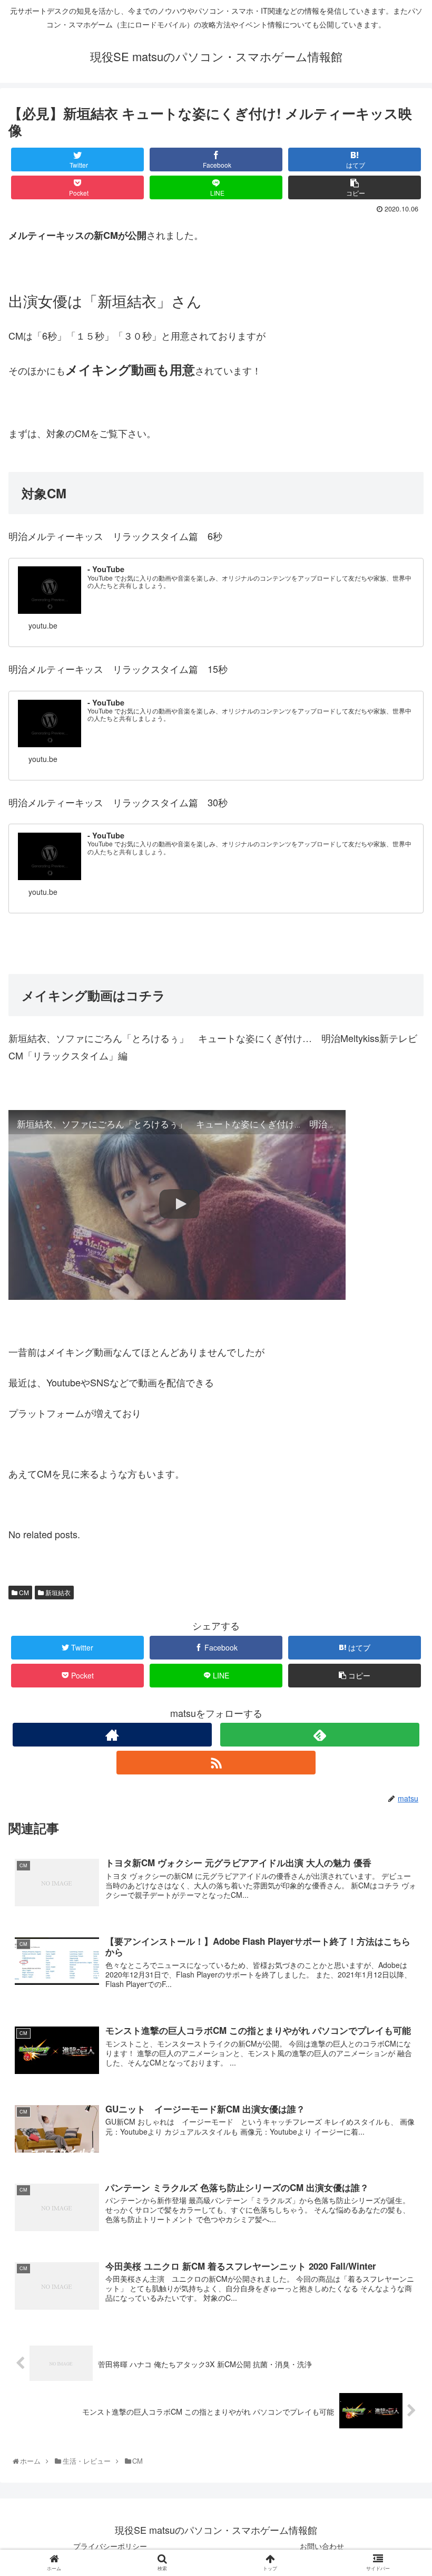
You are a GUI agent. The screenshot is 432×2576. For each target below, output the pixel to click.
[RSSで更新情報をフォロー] (216, 1763)
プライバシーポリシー (110, 2546)
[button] (400, 1545)
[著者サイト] (112, 1735)
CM (23, 1592)
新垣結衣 (57, 1592)
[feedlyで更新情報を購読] (320, 1735)
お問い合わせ (322, 2546)
